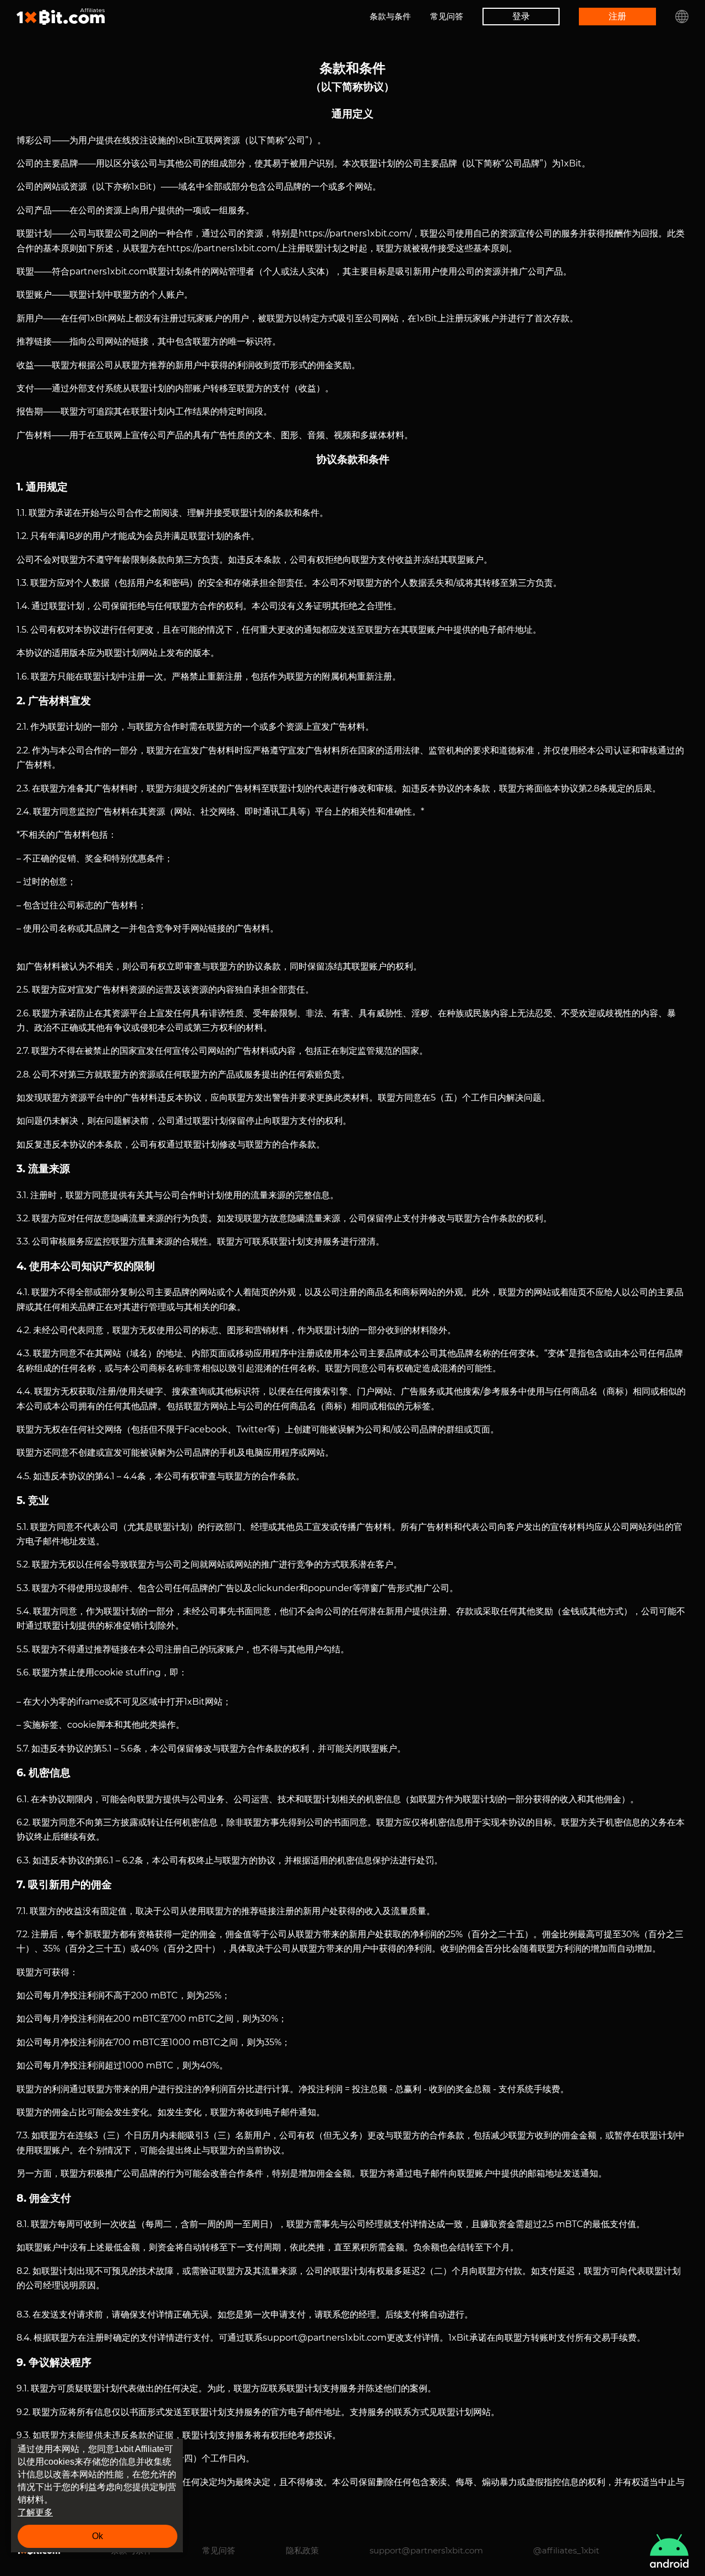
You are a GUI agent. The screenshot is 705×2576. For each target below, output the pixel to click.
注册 (617, 16)
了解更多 (35, 2512)
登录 (521, 16)
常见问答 (447, 16)
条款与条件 (390, 16)
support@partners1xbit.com (426, 2550)
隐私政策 (302, 2550)
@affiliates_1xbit (566, 2550)
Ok (97, 2536)
